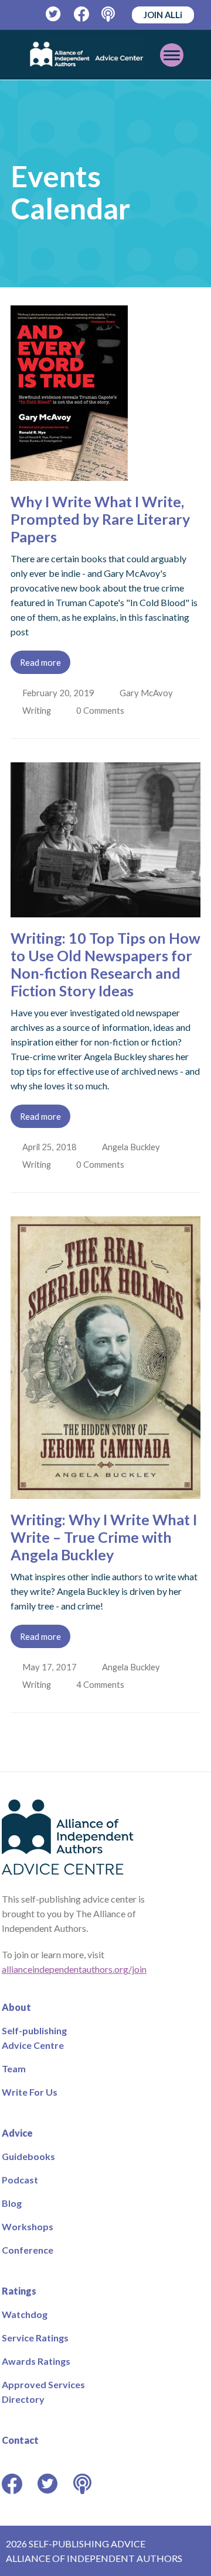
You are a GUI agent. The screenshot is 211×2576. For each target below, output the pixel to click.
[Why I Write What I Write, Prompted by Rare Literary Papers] (69, 474)
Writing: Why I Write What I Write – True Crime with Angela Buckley (104, 1537)
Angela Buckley (132, 1147)
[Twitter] (54, 14)
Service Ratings (35, 2338)
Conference (28, 2250)
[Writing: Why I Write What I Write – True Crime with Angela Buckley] (105, 1492)
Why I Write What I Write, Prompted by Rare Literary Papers (100, 519)
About (16, 2007)
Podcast (20, 2180)
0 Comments (103, 710)
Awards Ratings (36, 2361)
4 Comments (103, 1684)
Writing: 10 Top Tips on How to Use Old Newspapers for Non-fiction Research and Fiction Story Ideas (105, 964)
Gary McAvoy (147, 693)
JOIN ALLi (163, 15)
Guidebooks (28, 2156)
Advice (17, 2133)
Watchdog (25, 2314)
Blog (12, 2203)
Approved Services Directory (43, 2392)
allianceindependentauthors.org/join (74, 1969)
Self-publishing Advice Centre (34, 2038)
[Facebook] (82, 14)
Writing (38, 710)
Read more (40, 662)
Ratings (19, 2291)
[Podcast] (109, 14)
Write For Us (30, 2092)
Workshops (28, 2226)
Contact (20, 2440)
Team (14, 2068)
